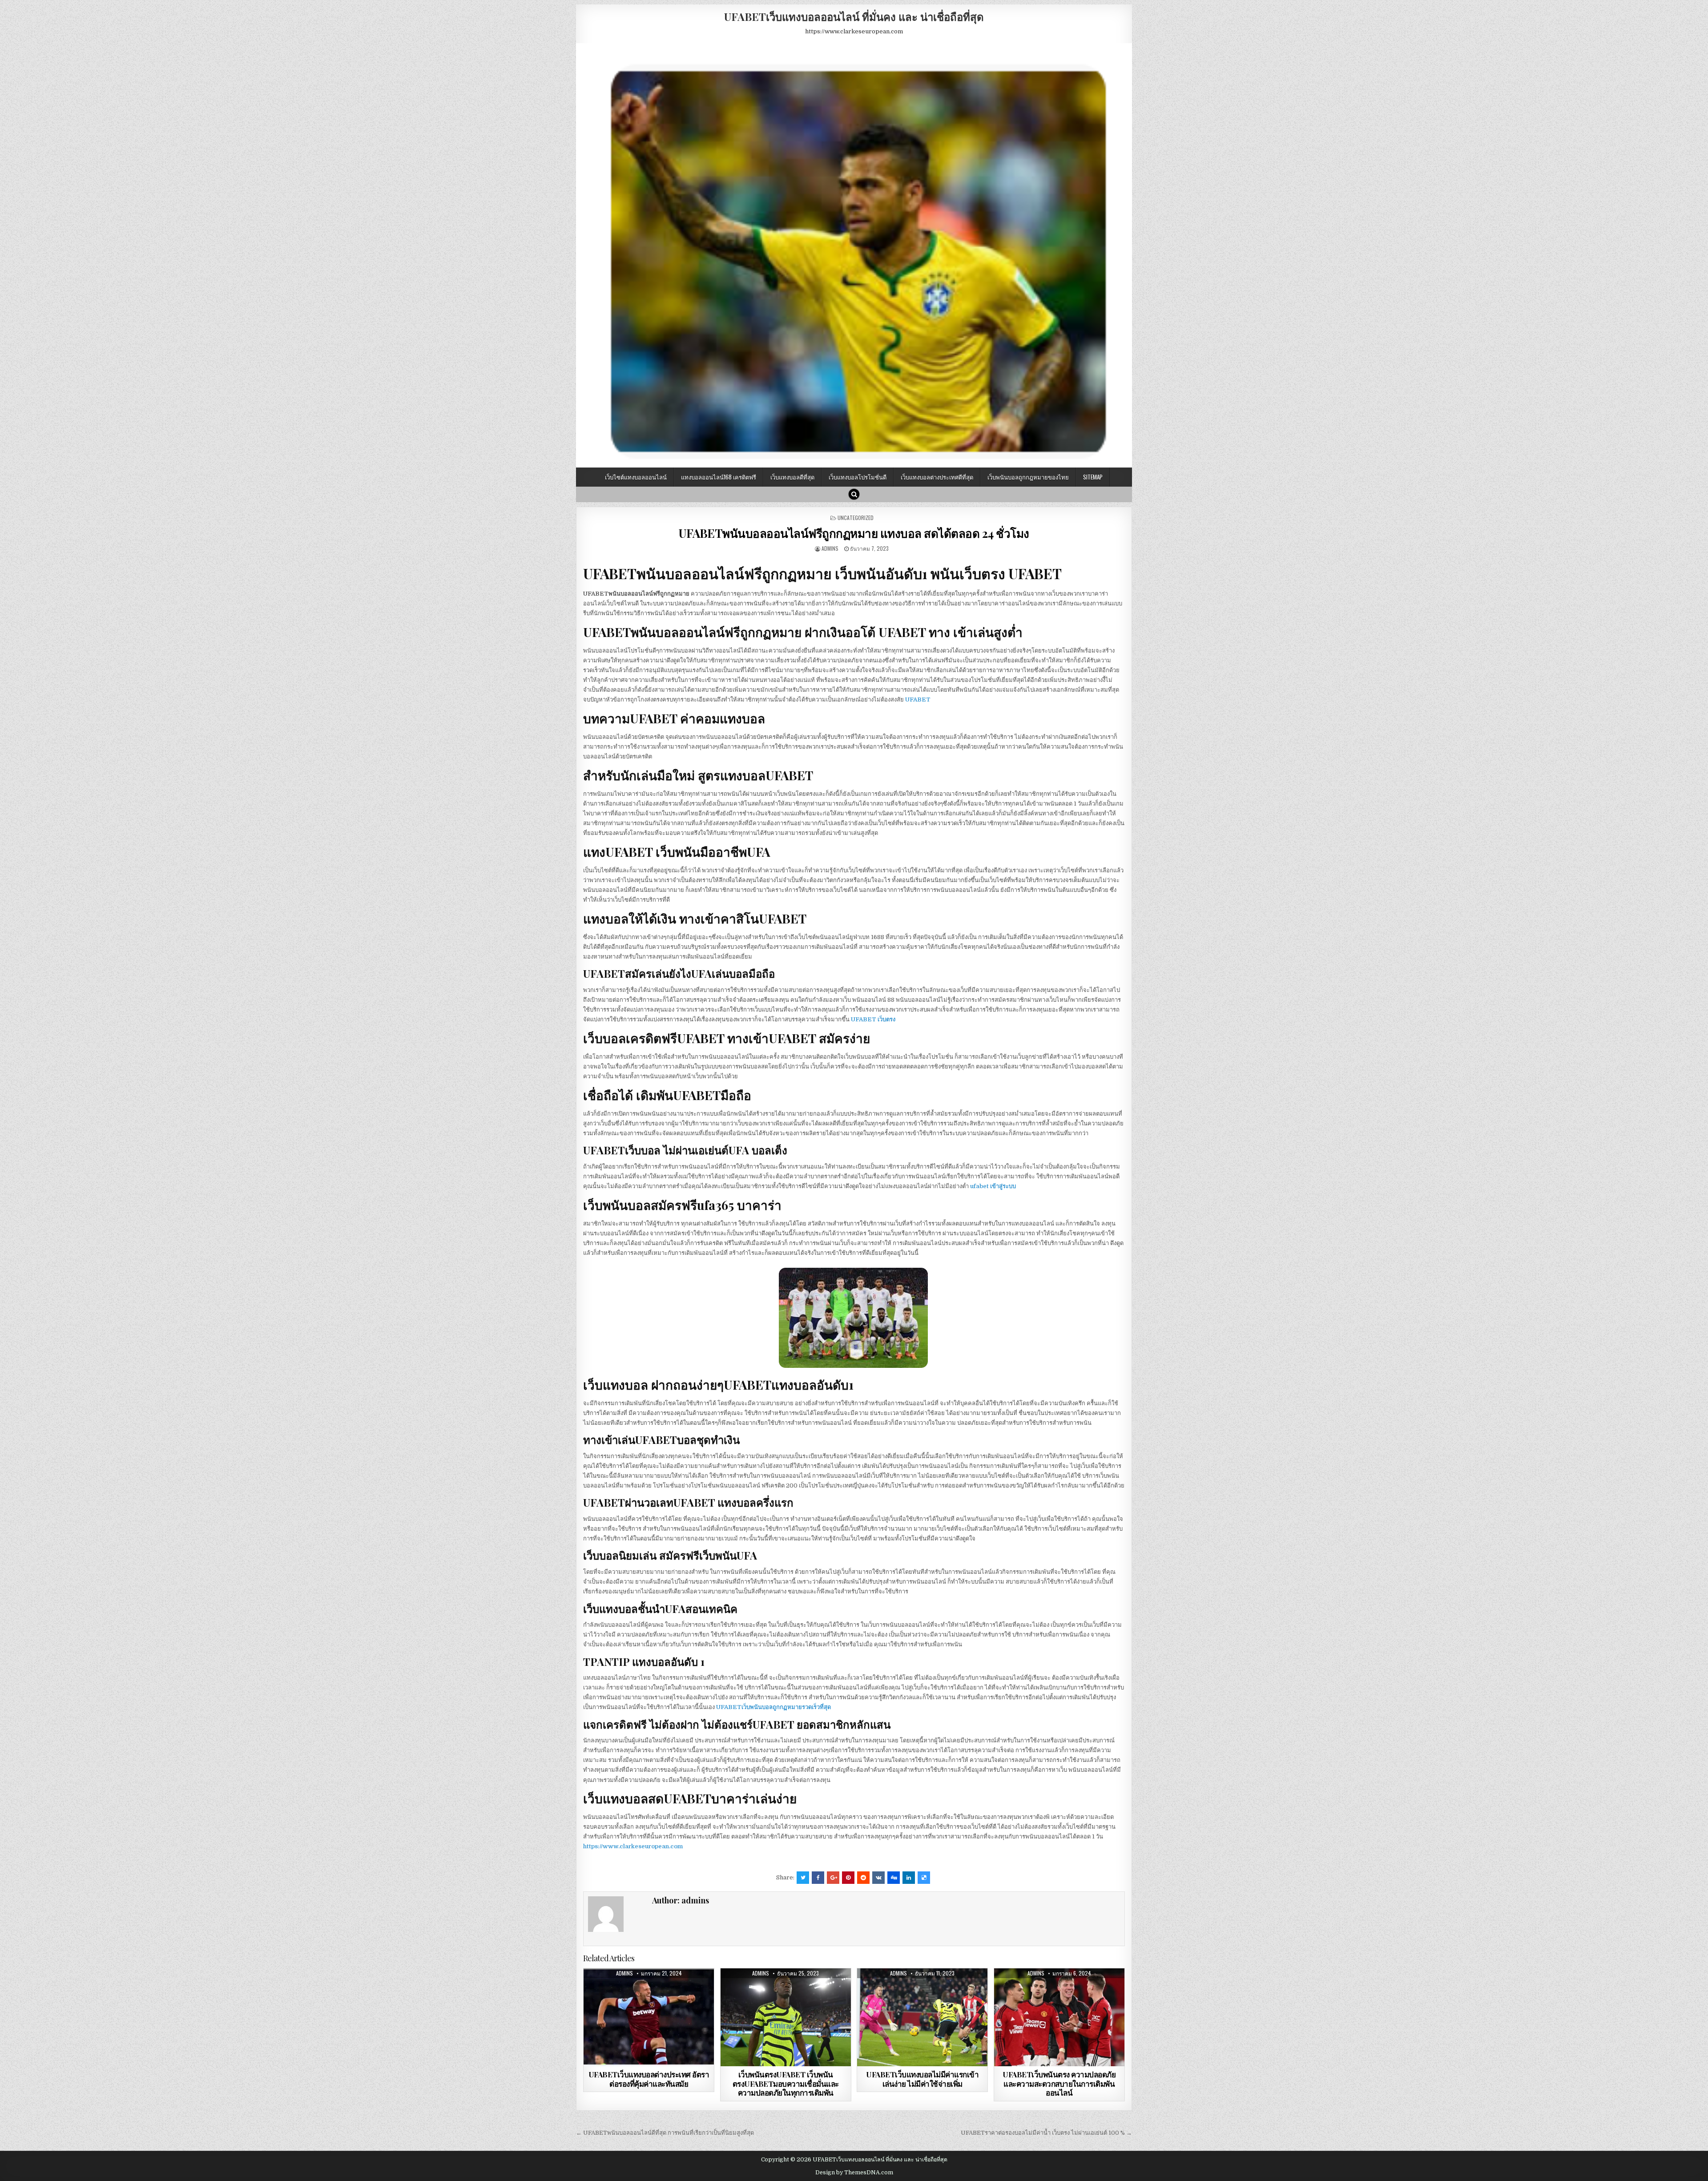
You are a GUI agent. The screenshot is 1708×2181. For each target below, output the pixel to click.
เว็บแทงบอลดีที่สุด (792, 477)
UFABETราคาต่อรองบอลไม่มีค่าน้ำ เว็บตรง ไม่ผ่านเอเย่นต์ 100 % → (1046, 2133)
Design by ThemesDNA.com (854, 2173)
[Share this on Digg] (894, 1878)
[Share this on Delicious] (924, 1878)
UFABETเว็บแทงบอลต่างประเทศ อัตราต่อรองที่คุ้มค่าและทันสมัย (649, 2079)
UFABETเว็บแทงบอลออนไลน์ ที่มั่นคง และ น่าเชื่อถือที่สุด (854, 16)
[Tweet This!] (803, 1878)
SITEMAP (1093, 477)
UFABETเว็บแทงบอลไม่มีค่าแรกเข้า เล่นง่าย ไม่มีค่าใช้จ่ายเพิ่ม (922, 2079)
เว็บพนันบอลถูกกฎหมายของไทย (1028, 477)
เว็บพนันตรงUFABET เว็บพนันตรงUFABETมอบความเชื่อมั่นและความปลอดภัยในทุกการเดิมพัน (786, 2083)
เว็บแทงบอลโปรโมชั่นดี (858, 477)
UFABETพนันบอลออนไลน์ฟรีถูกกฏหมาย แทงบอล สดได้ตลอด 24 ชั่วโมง (854, 533)
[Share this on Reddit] (863, 1878)
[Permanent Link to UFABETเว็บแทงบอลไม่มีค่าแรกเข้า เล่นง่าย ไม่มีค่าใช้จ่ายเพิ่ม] (922, 2017)
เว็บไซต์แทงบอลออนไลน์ (636, 477)
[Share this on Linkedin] (909, 1878)
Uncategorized (856, 518)
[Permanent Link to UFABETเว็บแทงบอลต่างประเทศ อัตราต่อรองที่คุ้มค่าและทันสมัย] (649, 2017)
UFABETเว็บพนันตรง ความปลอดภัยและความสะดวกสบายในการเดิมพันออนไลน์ (1059, 2083)
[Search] (854, 494)
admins (830, 548)
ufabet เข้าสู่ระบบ (993, 1186)
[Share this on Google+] (833, 1878)
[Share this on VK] (878, 1878)
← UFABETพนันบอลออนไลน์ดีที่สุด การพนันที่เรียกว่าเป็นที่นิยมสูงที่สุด (665, 2133)
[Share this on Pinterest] (848, 1878)
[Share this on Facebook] (818, 1878)
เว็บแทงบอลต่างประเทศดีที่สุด (937, 477)
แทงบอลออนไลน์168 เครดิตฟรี (719, 477)
